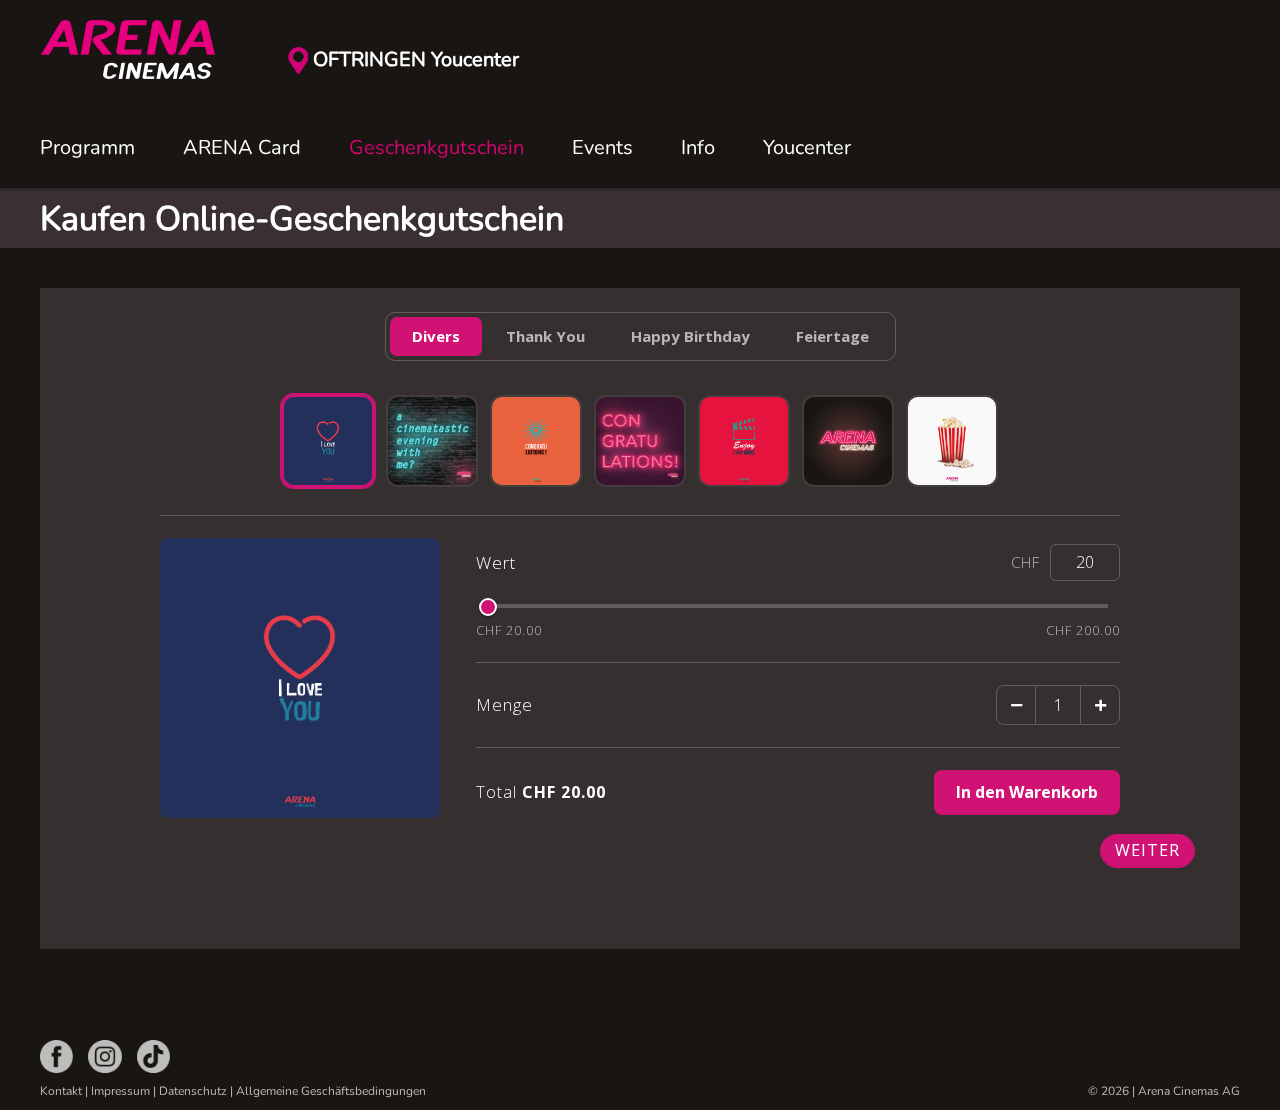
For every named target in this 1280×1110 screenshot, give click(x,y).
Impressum (120, 1091)
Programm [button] (87, 147)
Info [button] (698, 147)
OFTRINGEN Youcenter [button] (416, 59)
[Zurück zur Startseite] (140, 50)
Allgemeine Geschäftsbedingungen (331, 1091)
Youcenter (807, 147)
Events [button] (602, 147)
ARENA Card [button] (242, 147)
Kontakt (61, 1091)
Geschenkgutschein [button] (436, 147)
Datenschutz (193, 1091)
